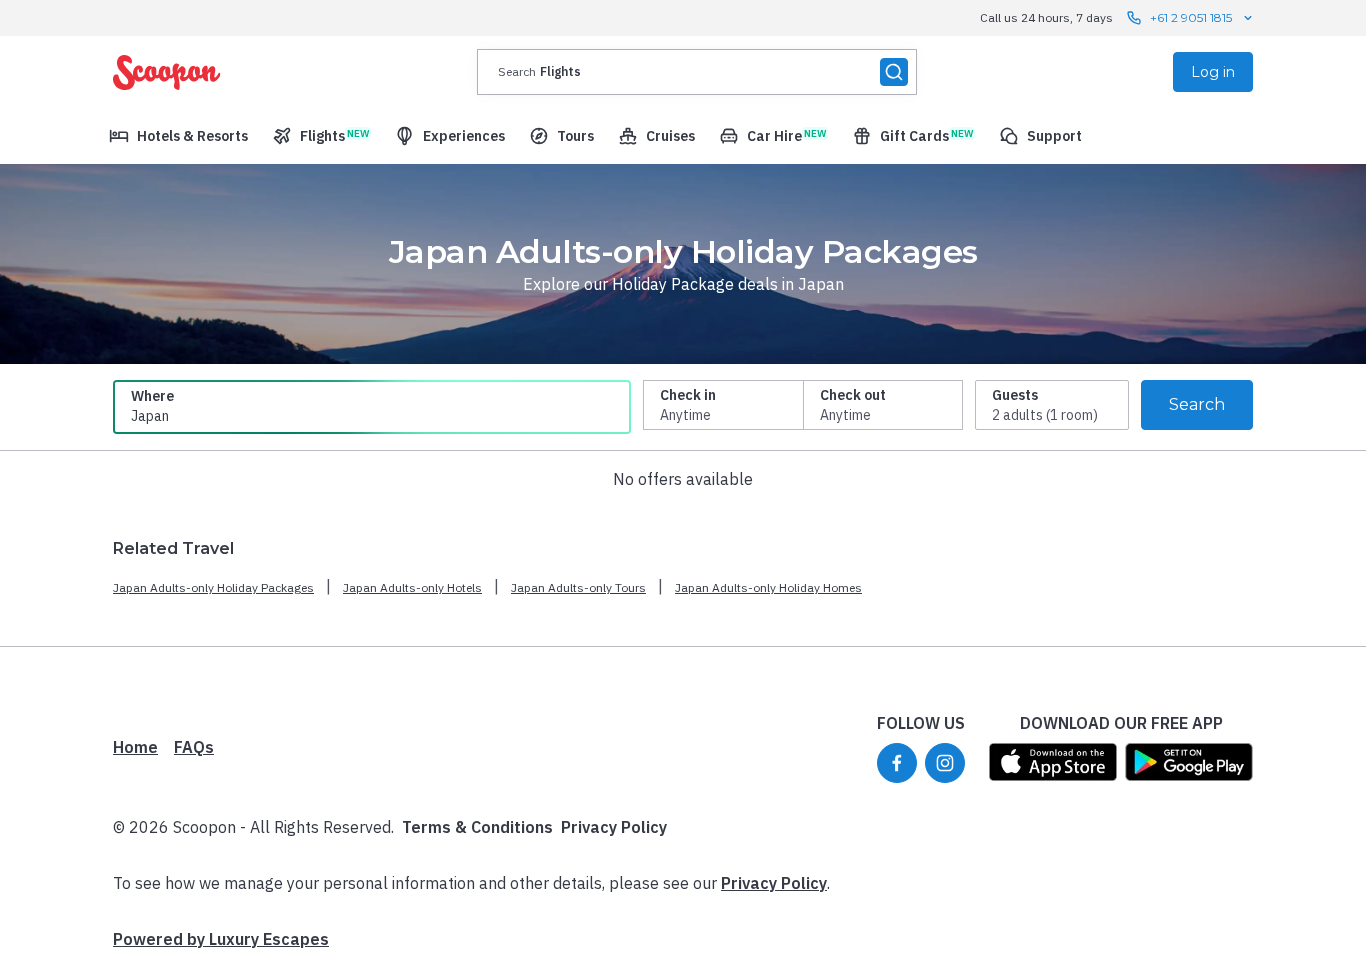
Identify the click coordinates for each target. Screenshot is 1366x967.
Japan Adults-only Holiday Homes (768, 587)
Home (135, 747)
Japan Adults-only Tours (578, 587)
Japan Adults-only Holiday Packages (213, 587)
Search (1197, 404)
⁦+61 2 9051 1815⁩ (1191, 17)
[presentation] (697, 72)
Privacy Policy (614, 827)
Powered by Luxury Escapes (221, 939)
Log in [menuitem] (1213, 72)
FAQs (194, 747)
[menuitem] (178, 136)
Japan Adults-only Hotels (412, 587)
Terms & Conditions (477, 827)
